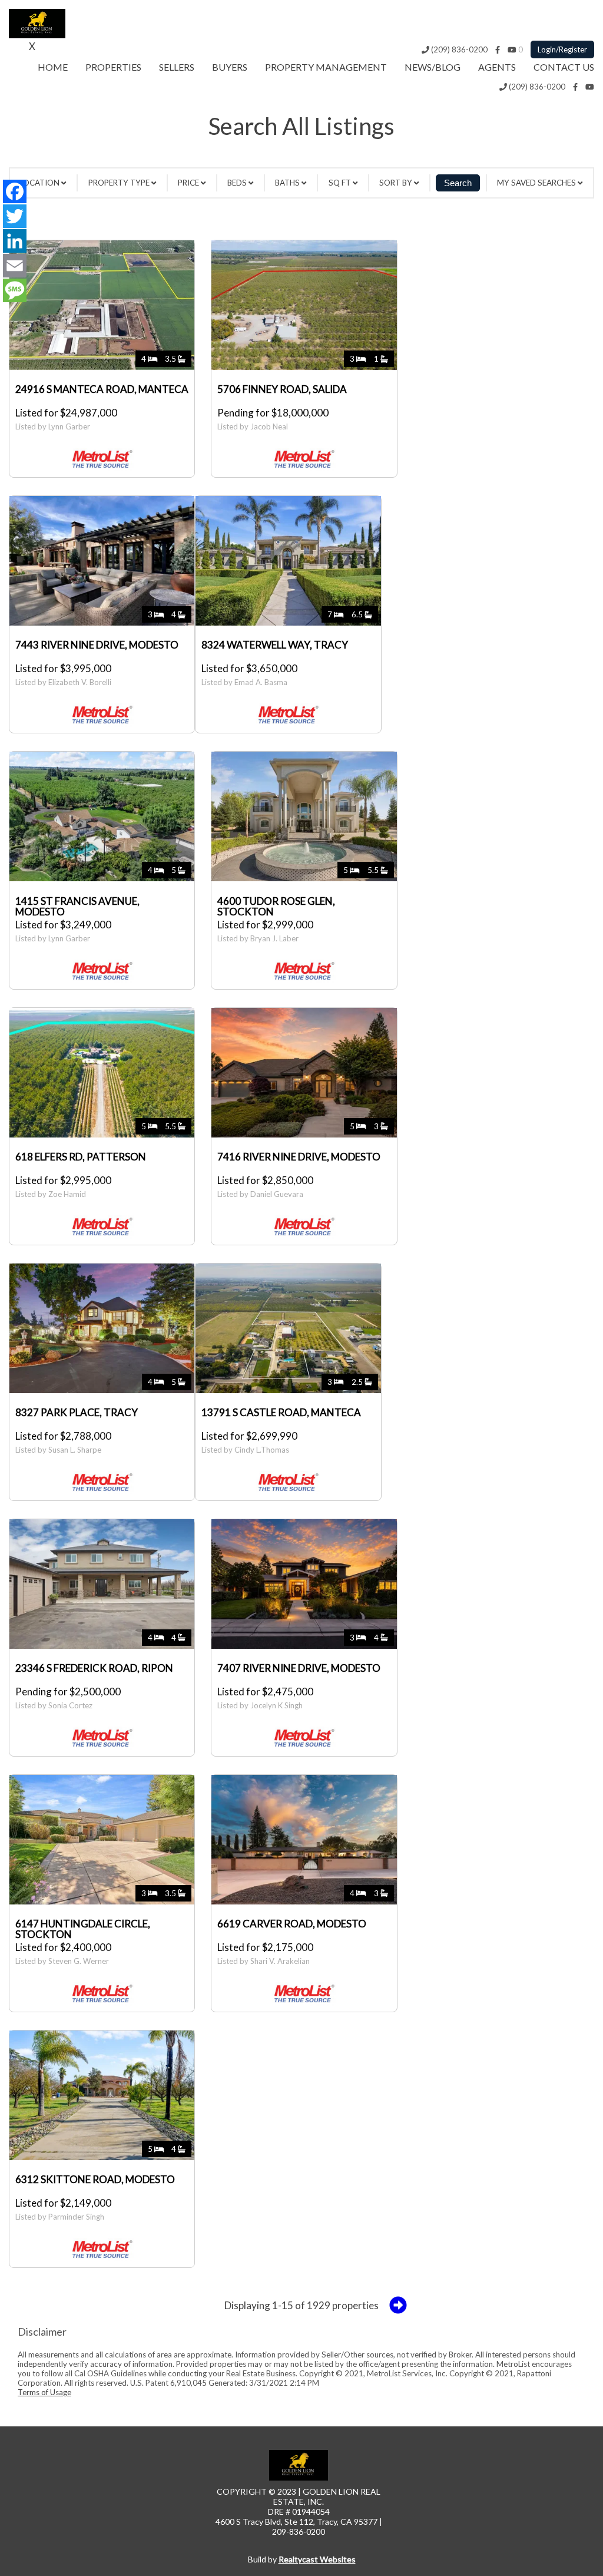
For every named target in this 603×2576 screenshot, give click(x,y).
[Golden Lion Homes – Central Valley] (37, 34)
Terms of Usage (44, 2392)
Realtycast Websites (317, 2559)
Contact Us (564, 67)
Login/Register (562, 49)
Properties (113, 67)
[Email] (15, 266)
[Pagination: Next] (398, 2305)
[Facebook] (498, 49)
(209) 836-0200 (458, 49)
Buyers (230, 67)
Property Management (326, 67)
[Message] (15, 290)
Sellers (177, 67)
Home (53, 67)
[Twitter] (15, 216)
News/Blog (433, 67)
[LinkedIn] (15, 241)
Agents (497, 67)
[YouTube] (512, 49)
